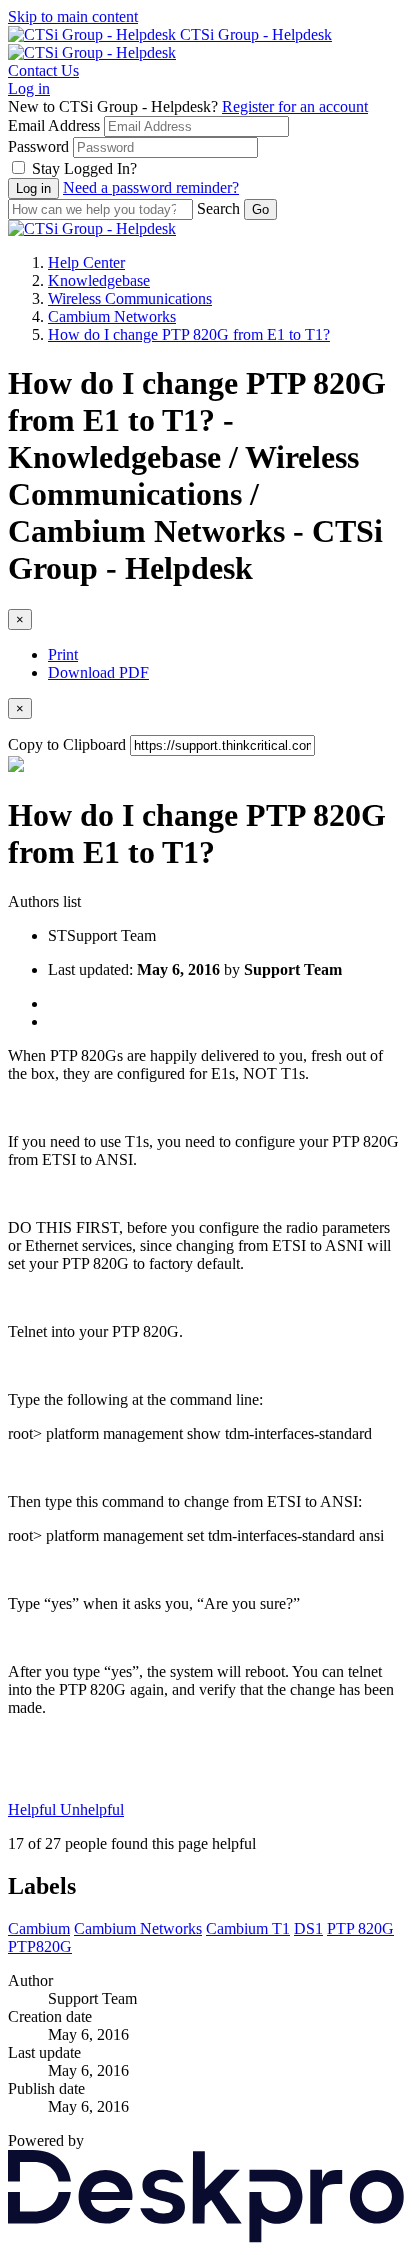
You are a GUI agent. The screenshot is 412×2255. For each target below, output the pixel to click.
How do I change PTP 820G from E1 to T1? (189, 334)
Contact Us (43, 70)
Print (63, 654)
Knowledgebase (99, 280)
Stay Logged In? (84, 168)
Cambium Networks (112, 316)
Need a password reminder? (151, 187)
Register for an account (295, 106)
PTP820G (40, 1946)
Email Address (54, 125)
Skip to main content (73, 16)
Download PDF (98, 672)
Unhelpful (92, 1809)
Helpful (34, 1809)
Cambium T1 (248, 1928)
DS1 (308, 1928)
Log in (29, 88)
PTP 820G (360, 1928)
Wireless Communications (130, 298)
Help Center (86, 262)
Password (38, 146)
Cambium (39, 1928)
